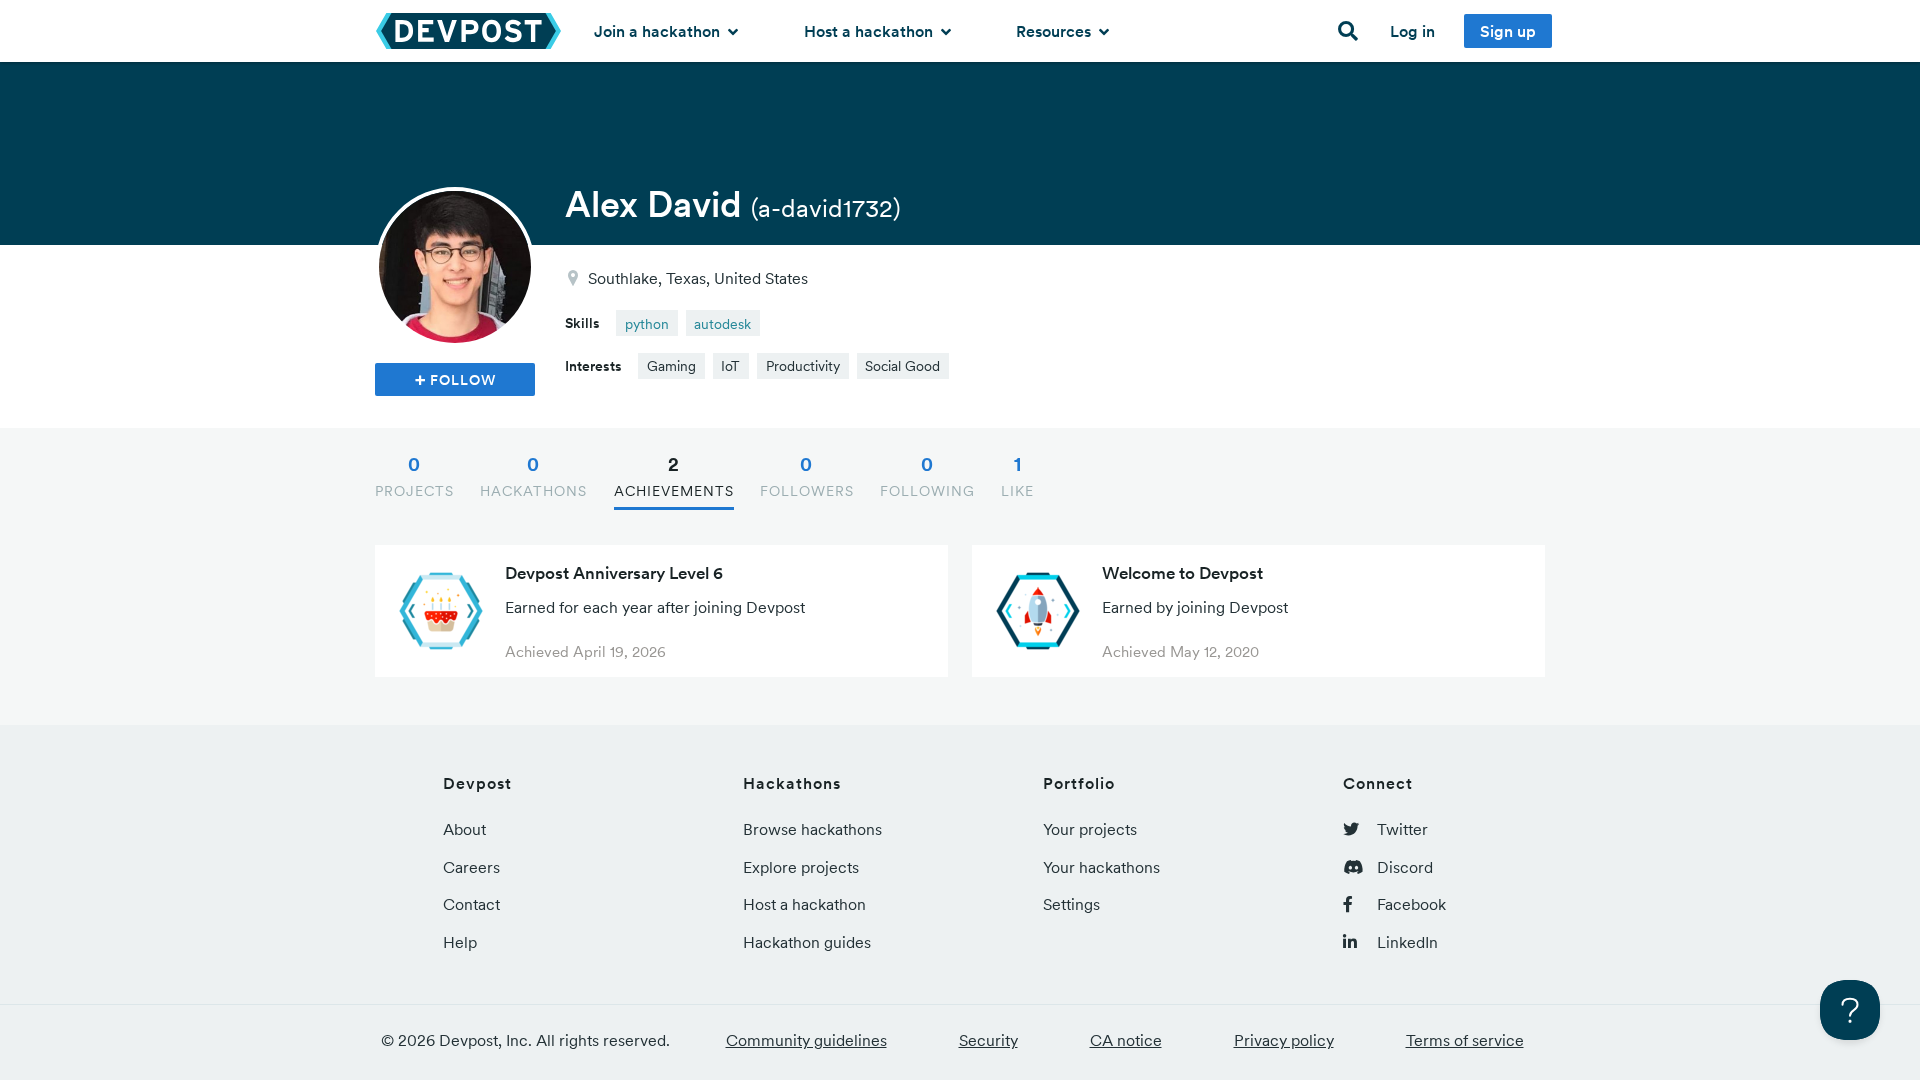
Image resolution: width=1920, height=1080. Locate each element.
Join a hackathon (659, 31)
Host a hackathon (870, 31)
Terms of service (1465, 1040)
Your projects (1090, 829)
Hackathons (533, 476)
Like (1017, 476)
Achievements (674, 476)
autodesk (722, 324)
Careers (471, 867)
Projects (414, 476)
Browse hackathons (812, 829)
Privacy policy (1284, 1040)
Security (988, 1040)
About (464, 829)
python (647, 324)
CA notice (1126, 1040)
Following (927, 476)
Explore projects (801, 867)
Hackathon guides (807, 942)
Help (460, 942)
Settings (1071, 904)
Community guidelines (806, 1040)
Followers (807, 476)
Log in (1412, 31)
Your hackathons (1101, 867)
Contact (471, 904)
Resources (1055, 31)
